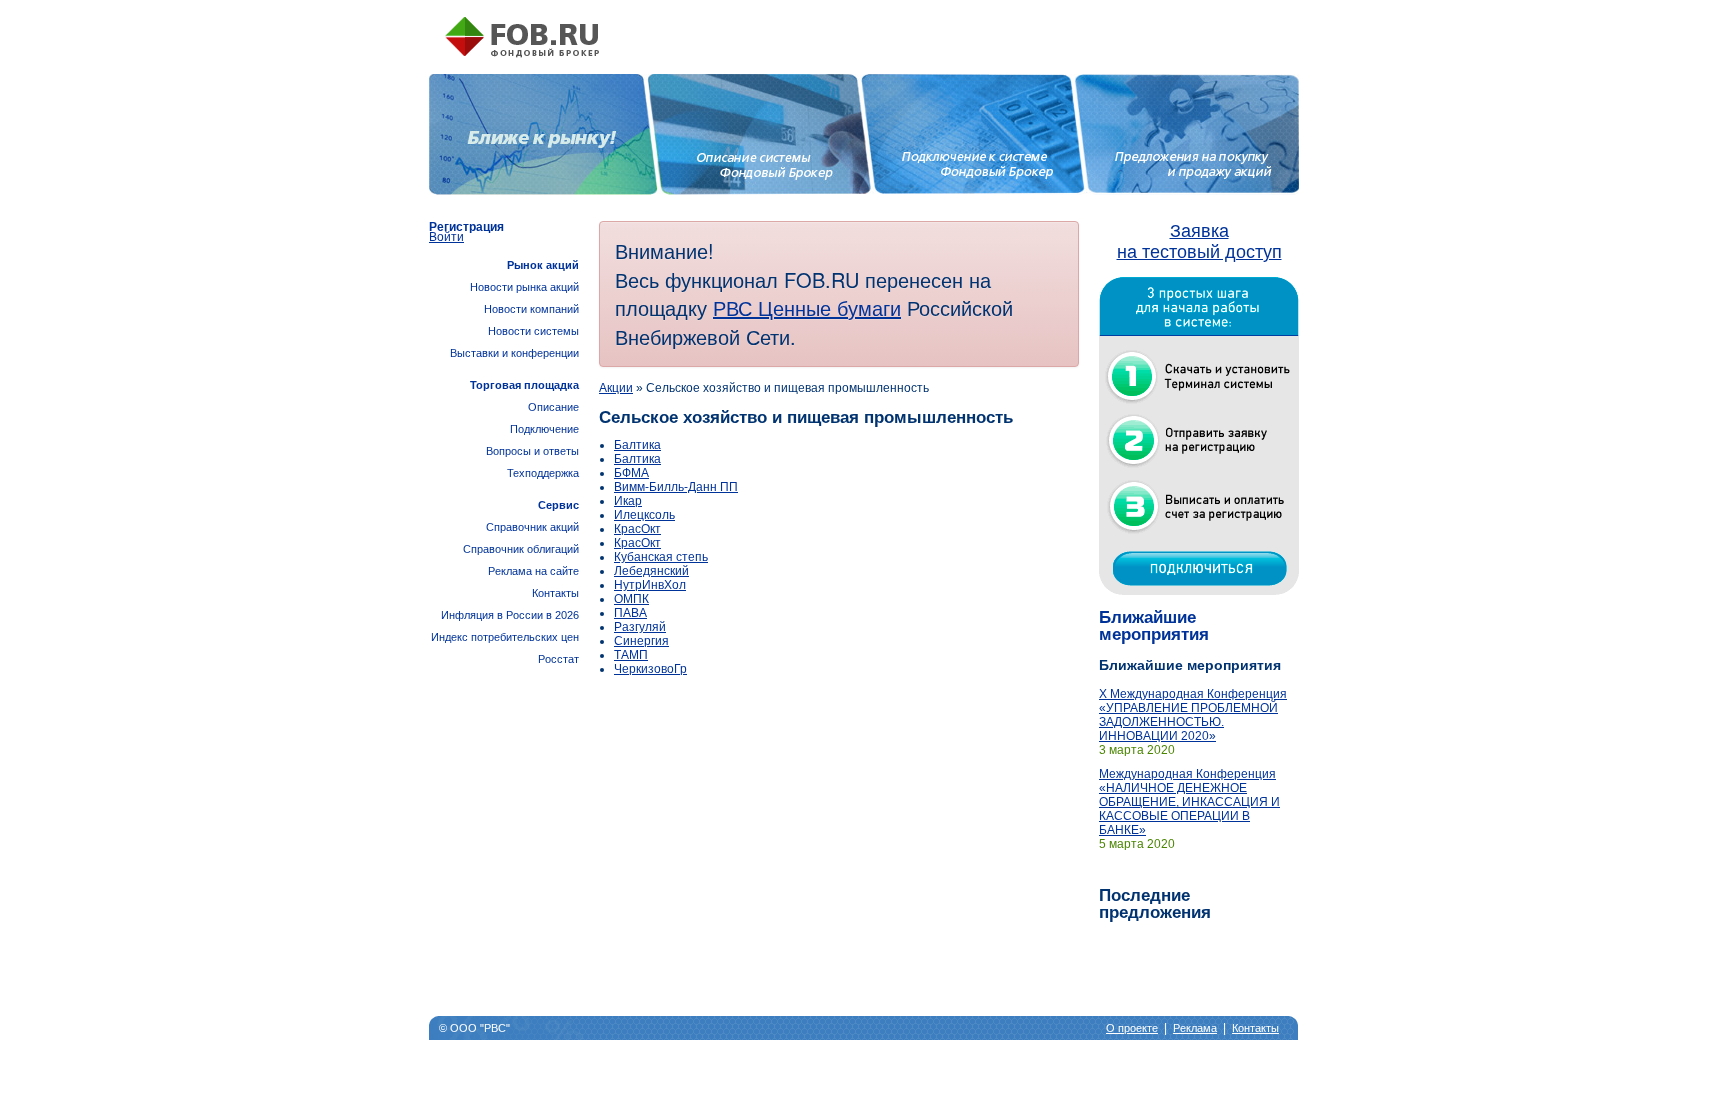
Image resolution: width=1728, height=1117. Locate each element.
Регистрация (466, 227)
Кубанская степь (661, 557)
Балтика (637, 445)
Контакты (555, 593)
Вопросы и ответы (532, 451)
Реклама (1195, 1028)
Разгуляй (640, 627)
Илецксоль (644, 515)
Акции (616, 388)
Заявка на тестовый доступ (1199, 241)
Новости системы (533, 331)
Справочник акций (532, 527)
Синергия (641, 641)
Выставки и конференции (514, 353)
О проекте (1132, 1028)
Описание (553, 407)
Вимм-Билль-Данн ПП (676, 487)
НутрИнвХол (650, 585)
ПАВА (630, 613)
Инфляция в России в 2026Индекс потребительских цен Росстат (505, 637)
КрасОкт (637, 529)
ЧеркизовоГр (650, 669)
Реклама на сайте (533, 571)
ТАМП (631, 655)
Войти (446, 237)
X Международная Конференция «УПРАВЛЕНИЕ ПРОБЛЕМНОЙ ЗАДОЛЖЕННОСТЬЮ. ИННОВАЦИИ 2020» (1193, 715)
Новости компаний (531, 309)
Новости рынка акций (524, 287)
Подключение (544, 429)
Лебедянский (651, 571)
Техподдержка (543, 473)
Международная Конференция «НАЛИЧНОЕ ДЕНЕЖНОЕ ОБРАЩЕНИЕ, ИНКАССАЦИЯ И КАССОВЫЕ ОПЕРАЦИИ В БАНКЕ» (1189, 802)
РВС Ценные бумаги (807, 307)
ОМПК (631, 599)
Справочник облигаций (521, 549)
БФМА (631, 473)
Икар (628, 501)
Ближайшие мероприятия (1154, 626)
